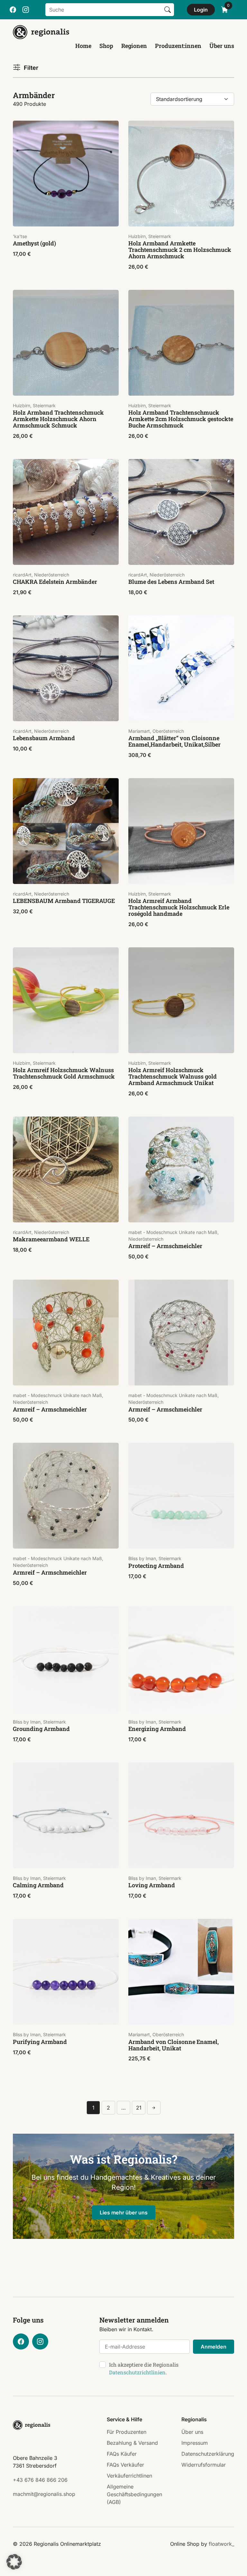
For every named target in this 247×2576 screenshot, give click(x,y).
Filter (31, 68)
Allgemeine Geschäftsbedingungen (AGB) (134, 2494)
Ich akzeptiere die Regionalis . (144, 2368)
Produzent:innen (178, 46)
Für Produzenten (127, 2432)
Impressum (195, 2443)
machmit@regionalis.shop (44, 2494)
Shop (106, 46)
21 (139, 2108)
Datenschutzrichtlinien (137, 2372)
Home (83, 46)
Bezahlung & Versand (132, 2443)
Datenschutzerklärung (208, 2454)
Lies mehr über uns (124, 2213)
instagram (26, 10)
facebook (13, 10)
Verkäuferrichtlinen (129, 2476)
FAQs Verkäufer (125, 2465)
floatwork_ (221, 2544)
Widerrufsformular (204, 2465)
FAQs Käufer (122, 2454)
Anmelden (214, 2347)
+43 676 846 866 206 (40, 2480)
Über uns (222, 46)
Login (201, 10)
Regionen (134, 46)
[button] (14, 2562)
